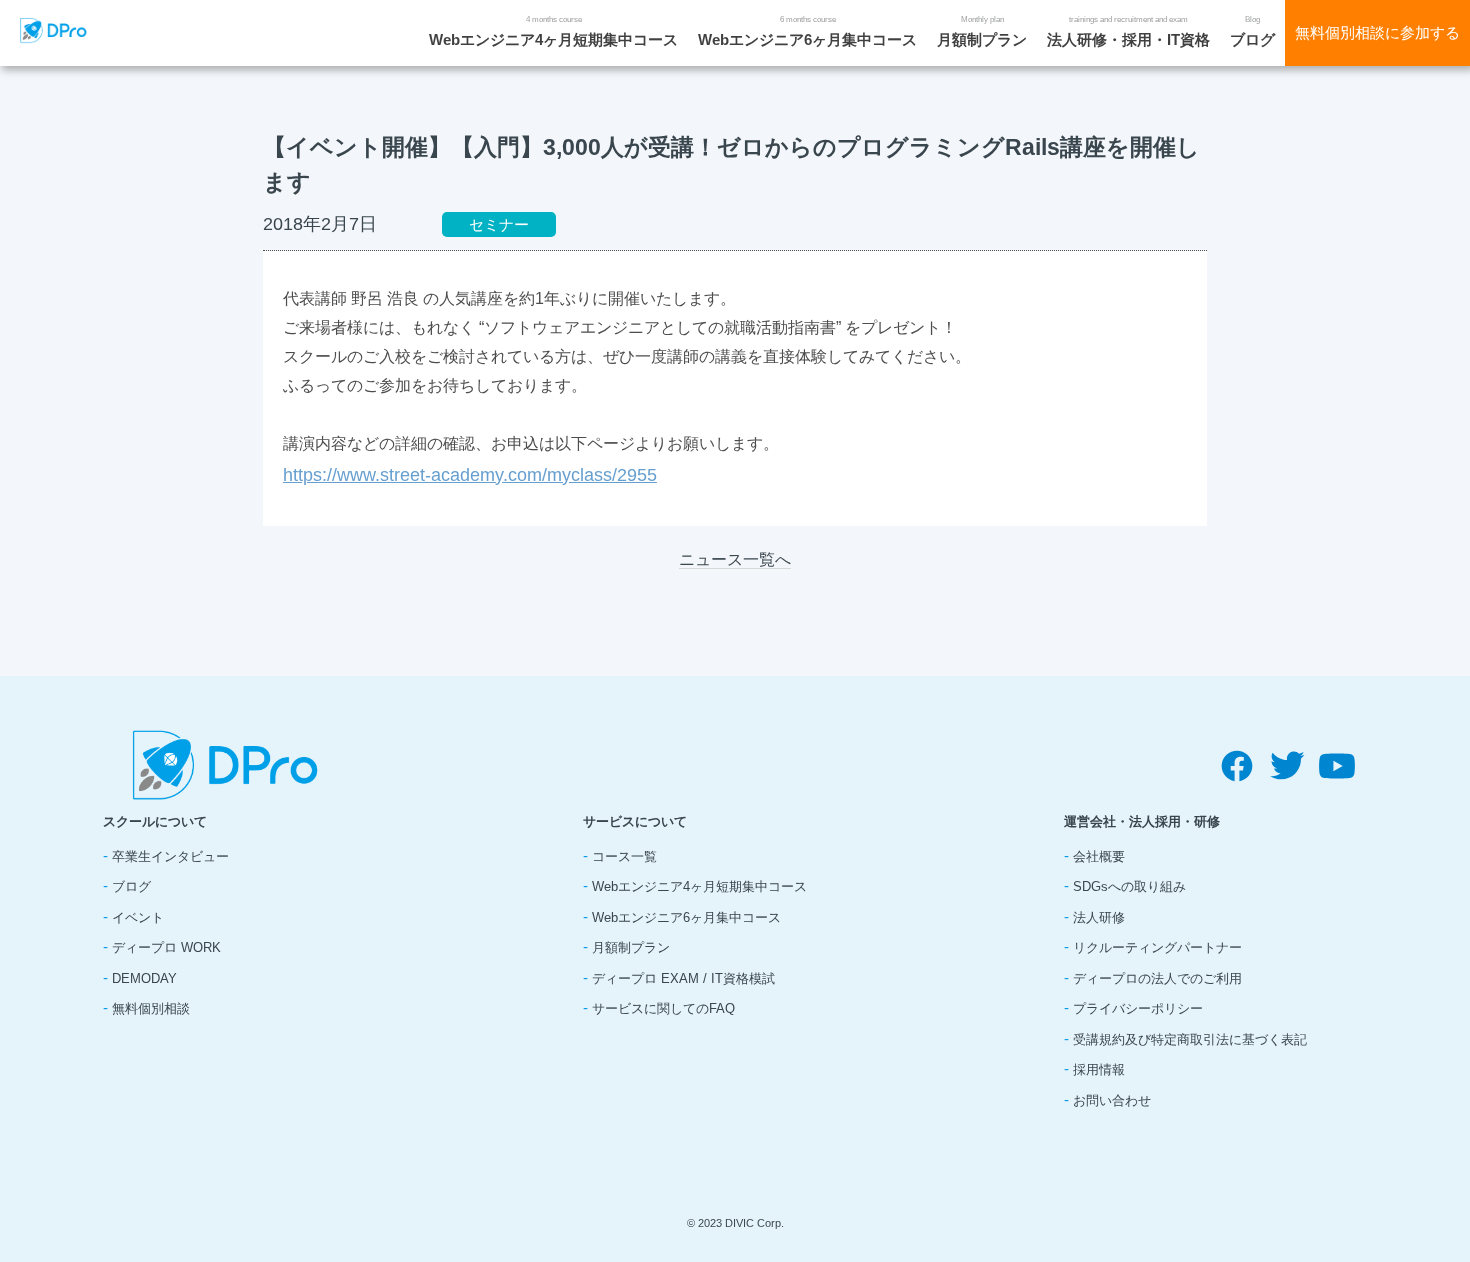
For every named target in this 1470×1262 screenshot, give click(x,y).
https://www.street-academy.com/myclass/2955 (470, 475)
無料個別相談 (151, 1008)
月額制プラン (982, 39)
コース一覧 (624, 856)
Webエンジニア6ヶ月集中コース (807, 39)
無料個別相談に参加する (1377, 32)
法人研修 (1099, 917)
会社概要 (1099, 856)
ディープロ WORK (166, 947)
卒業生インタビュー (170, 856)
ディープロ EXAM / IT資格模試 (683, 978)
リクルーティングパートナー (1157, 947)
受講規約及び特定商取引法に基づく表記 (1190, 1039)
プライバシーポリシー (1138, 1008)
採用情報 (1099, 1069)
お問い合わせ (1112, 1100)
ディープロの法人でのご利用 (1157, 978)
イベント (138, 917)
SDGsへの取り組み (1129, 886)
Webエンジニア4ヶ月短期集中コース (553, 39)
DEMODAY (144, 978)
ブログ (1252, 39)
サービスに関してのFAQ (663, 1008)
